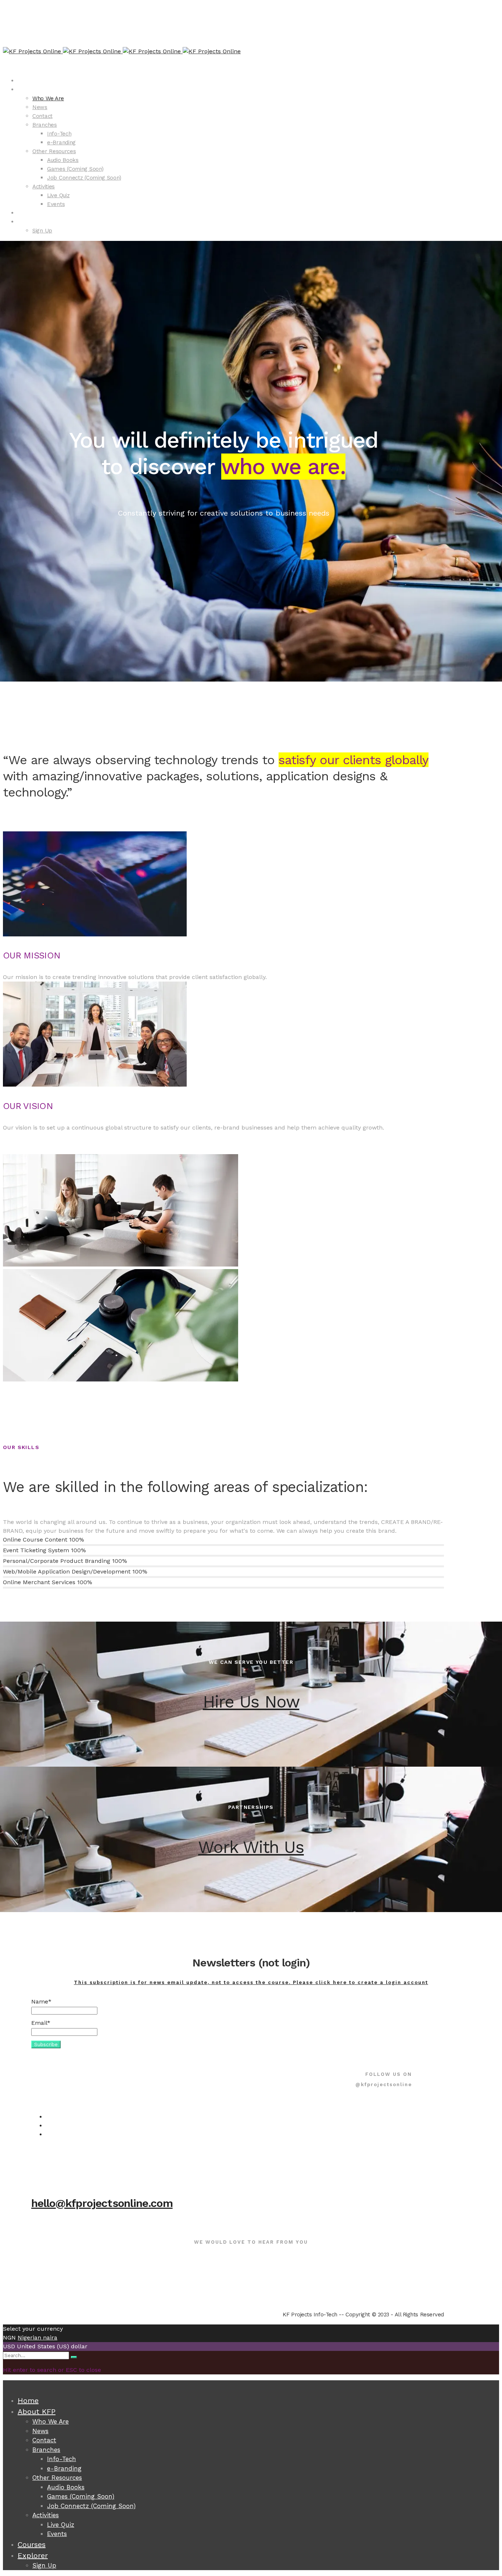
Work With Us (251, 1847)
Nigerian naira (37, 2337)
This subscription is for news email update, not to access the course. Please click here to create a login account (251, 1982)
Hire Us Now (251, 1702)
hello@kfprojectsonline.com (102, 2203)
